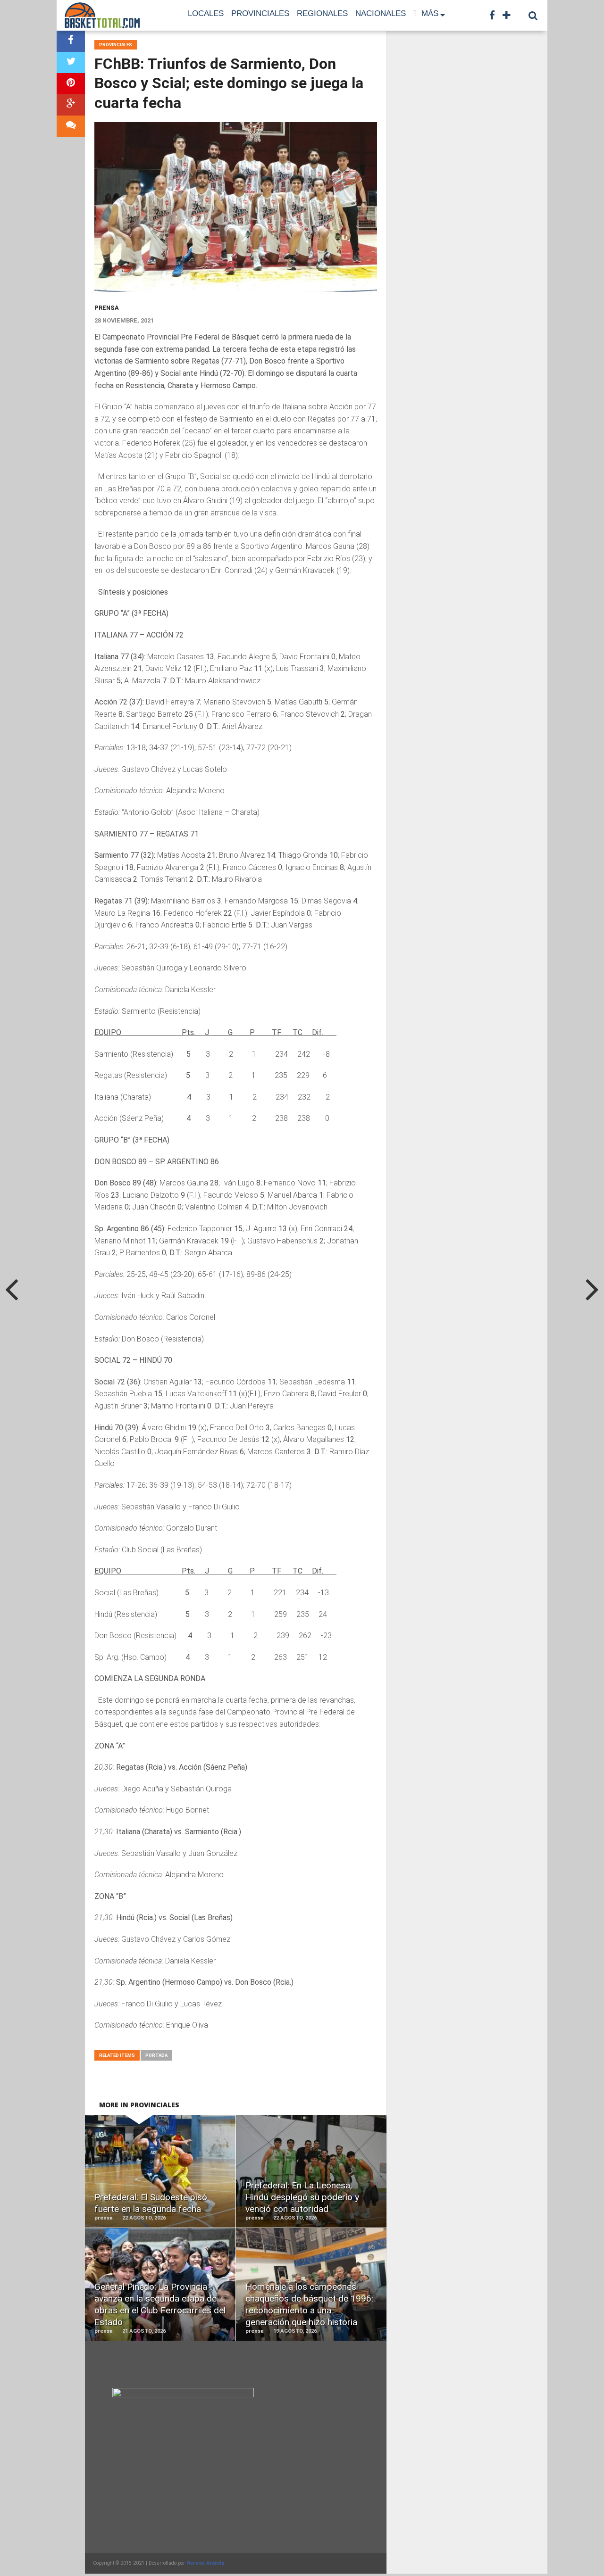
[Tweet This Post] (71, 62)
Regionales (322, 13)
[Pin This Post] (71, 84)
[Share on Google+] (71, 105)
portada (156, 2055)
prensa (107, 308)
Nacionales (381, 13)
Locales (206, 13)
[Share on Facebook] (71, 41)
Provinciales (260, 13)
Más (430, 13)
